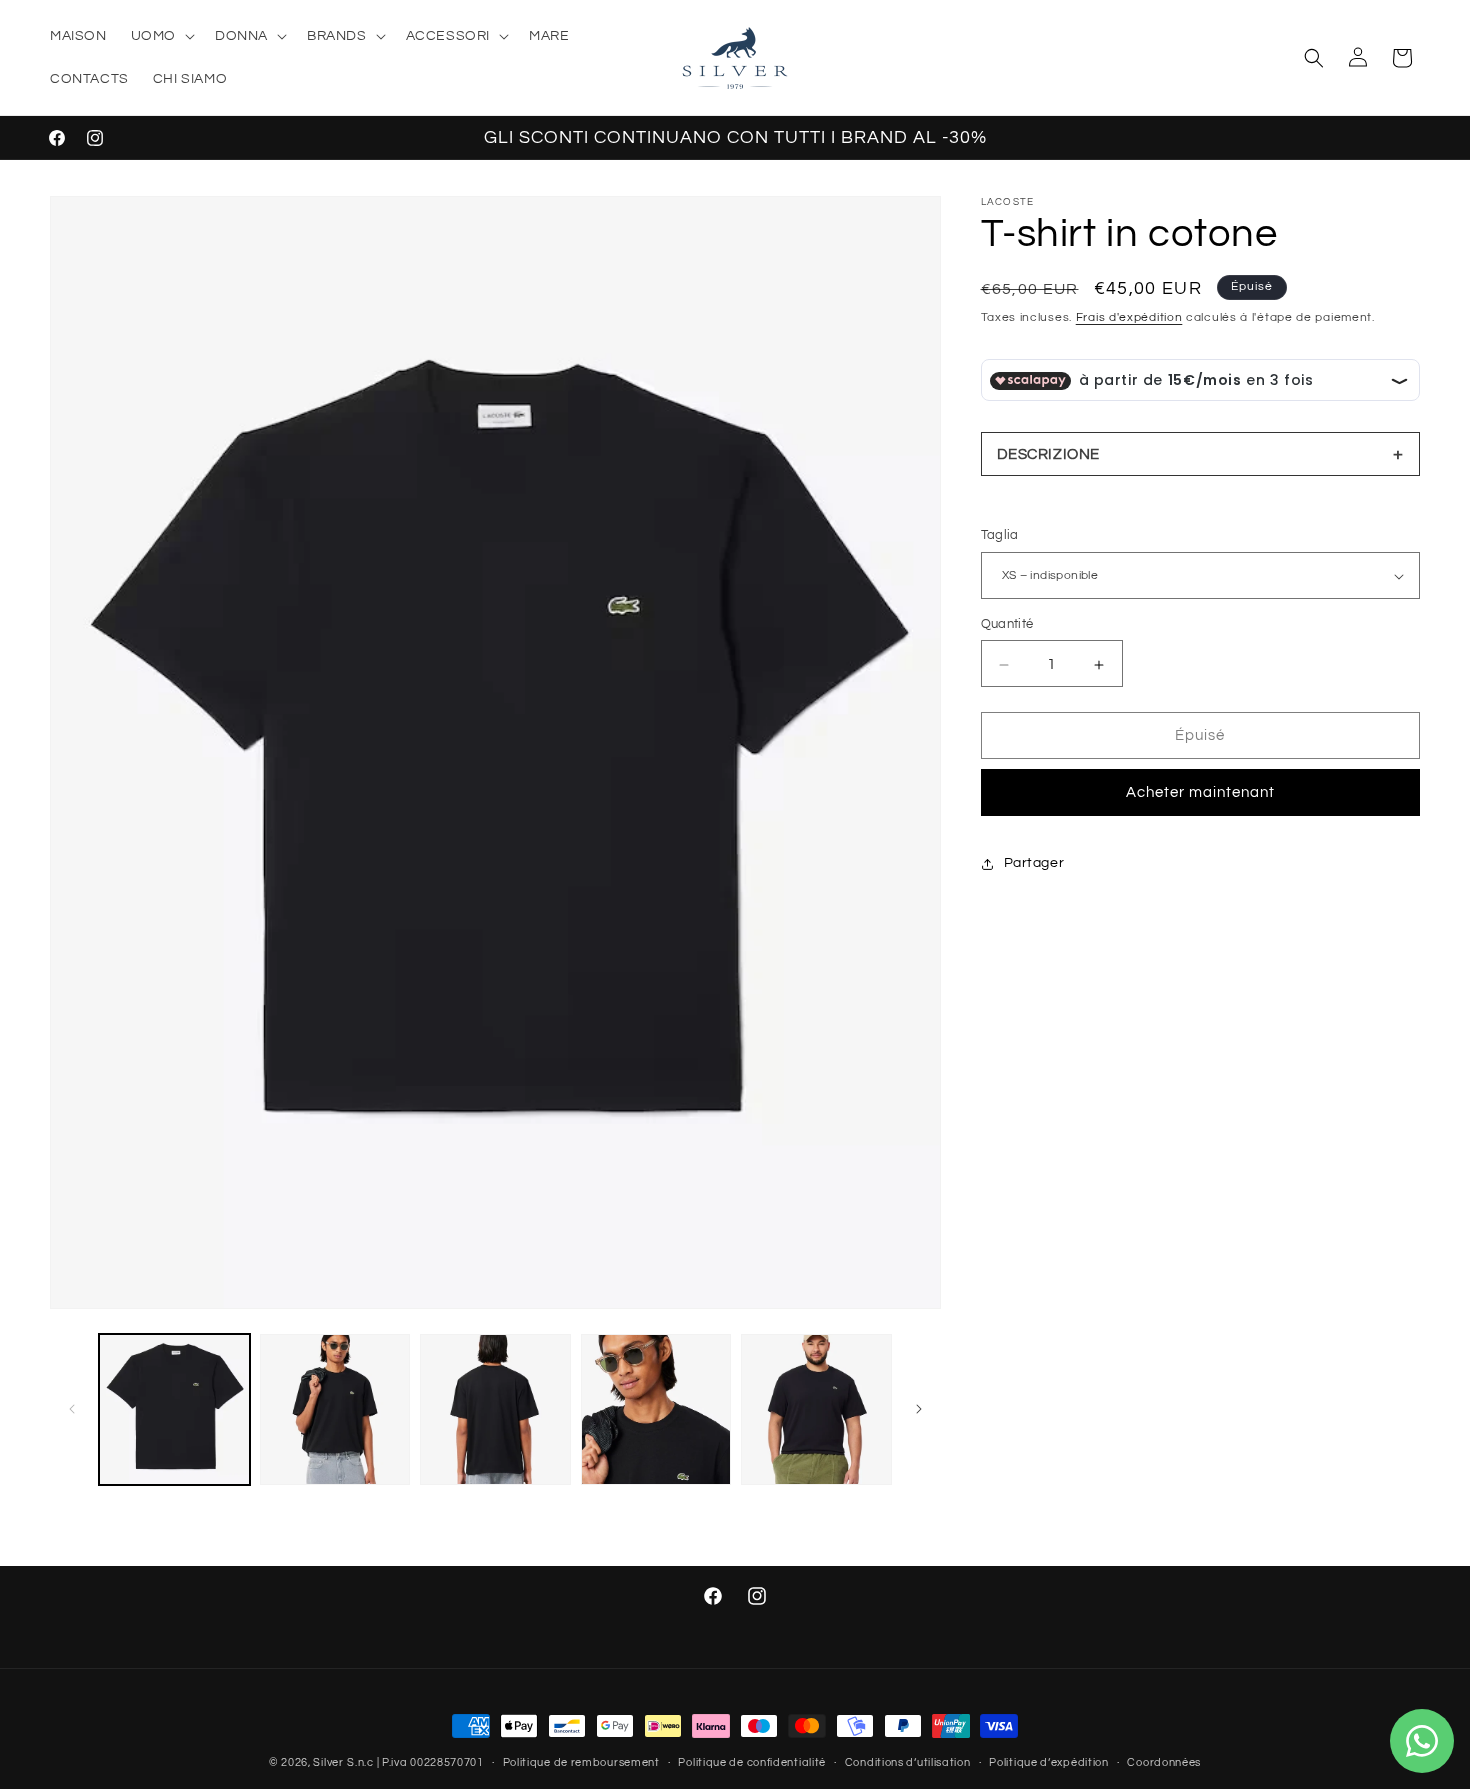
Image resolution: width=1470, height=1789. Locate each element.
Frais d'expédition (1129, 317)
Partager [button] (1034, 864)
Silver (328, 1762)
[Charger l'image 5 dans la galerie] (816, 1409)
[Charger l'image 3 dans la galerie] (495, 1409)
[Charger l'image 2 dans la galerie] (335, 1409)
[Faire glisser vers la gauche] (72, 1409)
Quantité (1007, 625)
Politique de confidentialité (752, 1761)
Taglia (1000, 536)
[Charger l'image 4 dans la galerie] (656, 1409)
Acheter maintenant (1200, 793)
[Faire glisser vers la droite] (919, 1409)
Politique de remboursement (581, 1761)
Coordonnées (1164, 1761)
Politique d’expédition (1048, 1761)
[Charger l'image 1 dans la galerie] (174, 1409)
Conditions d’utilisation (908, 1761)
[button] (161, 36)
